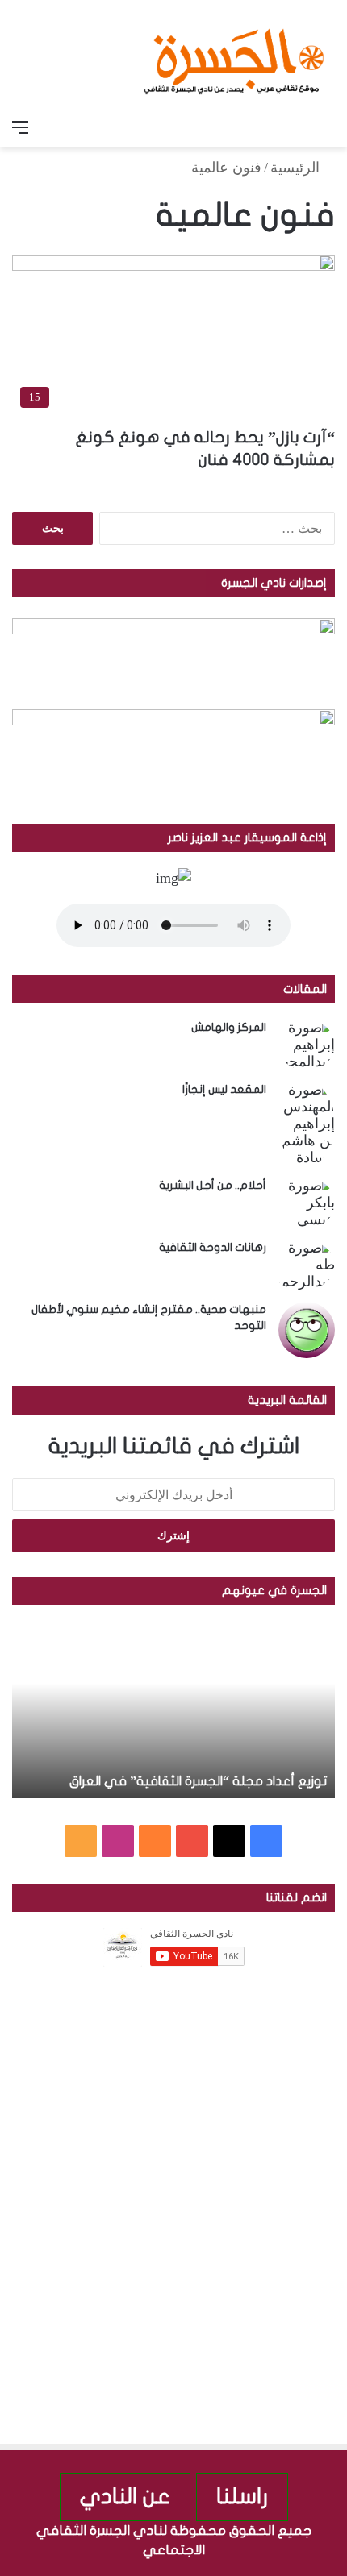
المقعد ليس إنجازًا (224, 1089)
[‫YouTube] (192, 1841)
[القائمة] (20, 127)
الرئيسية (297, 168)
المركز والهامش (229, 1027)
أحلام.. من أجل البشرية (213, 1185)
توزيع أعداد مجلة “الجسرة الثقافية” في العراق (198, 1781)
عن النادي (125, 2497)
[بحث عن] (327, 127)
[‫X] (229, 1841)
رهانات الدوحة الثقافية (213, 1247)
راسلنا (242, 2497)
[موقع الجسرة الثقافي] (234, 56)
